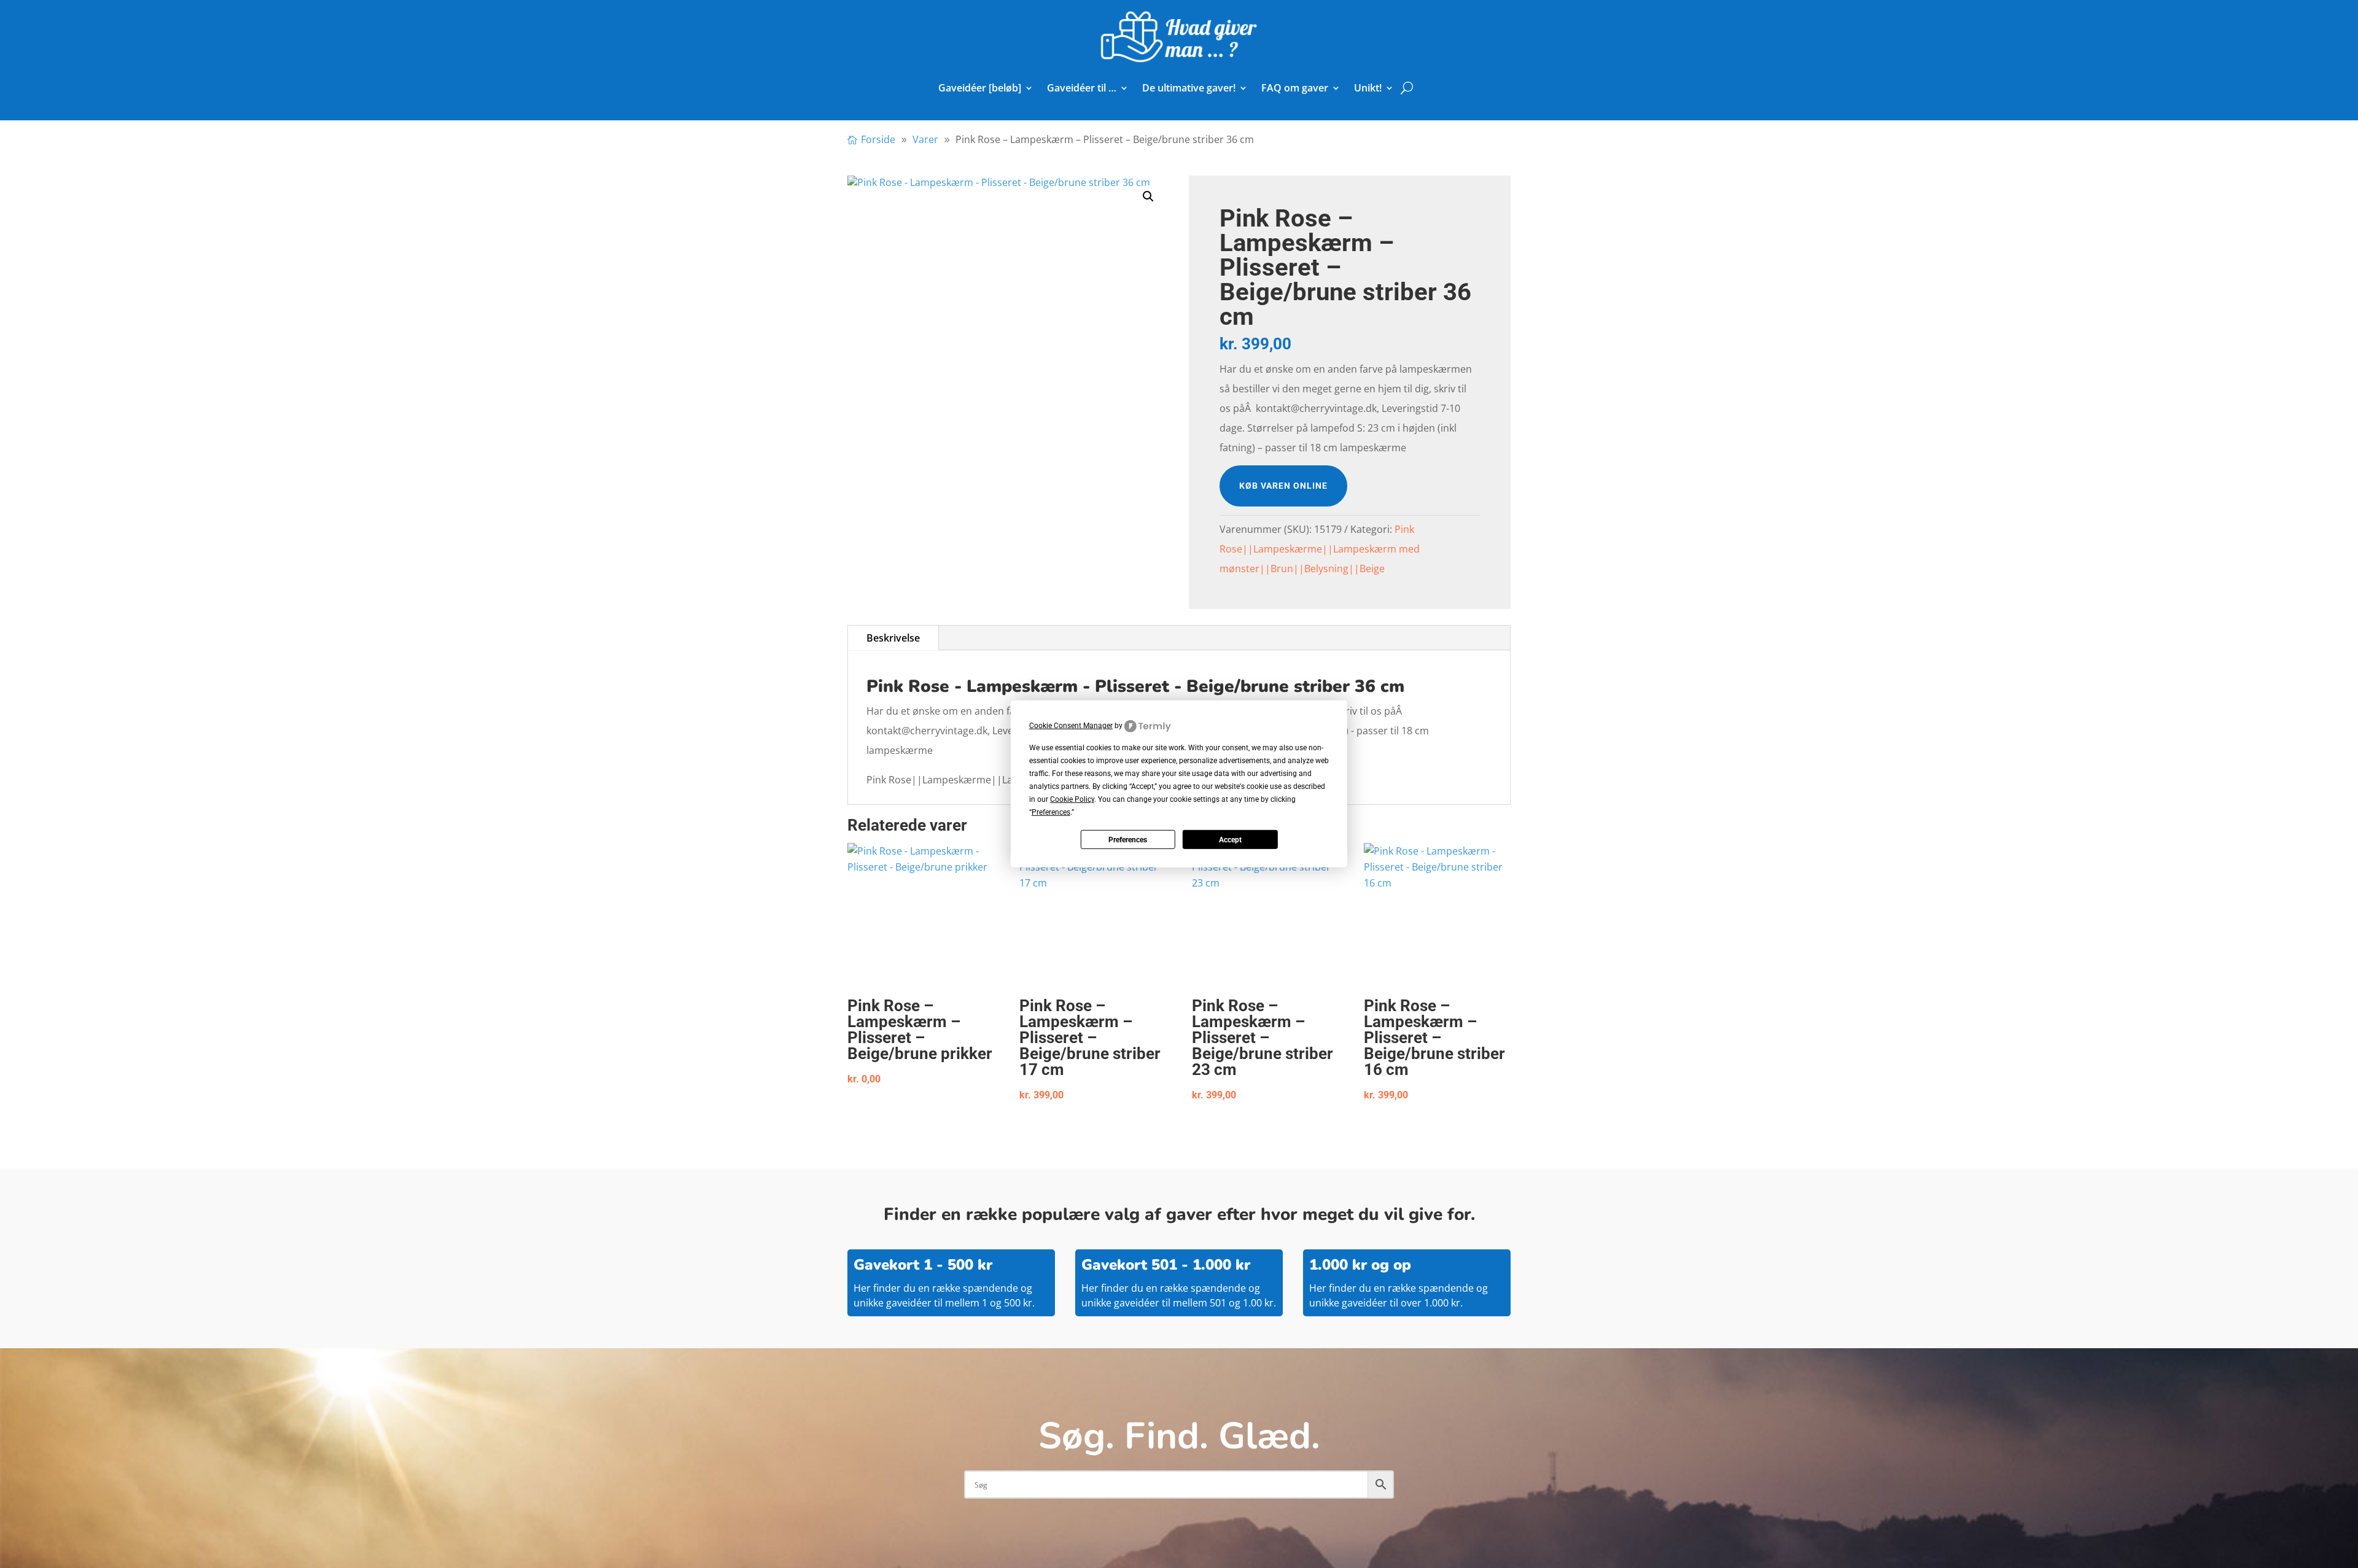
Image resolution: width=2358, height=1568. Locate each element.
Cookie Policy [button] (1072, 799)
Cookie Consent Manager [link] (1071, 726)
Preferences (1128, 840)
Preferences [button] (1051, 812)
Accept (1230, 840)
